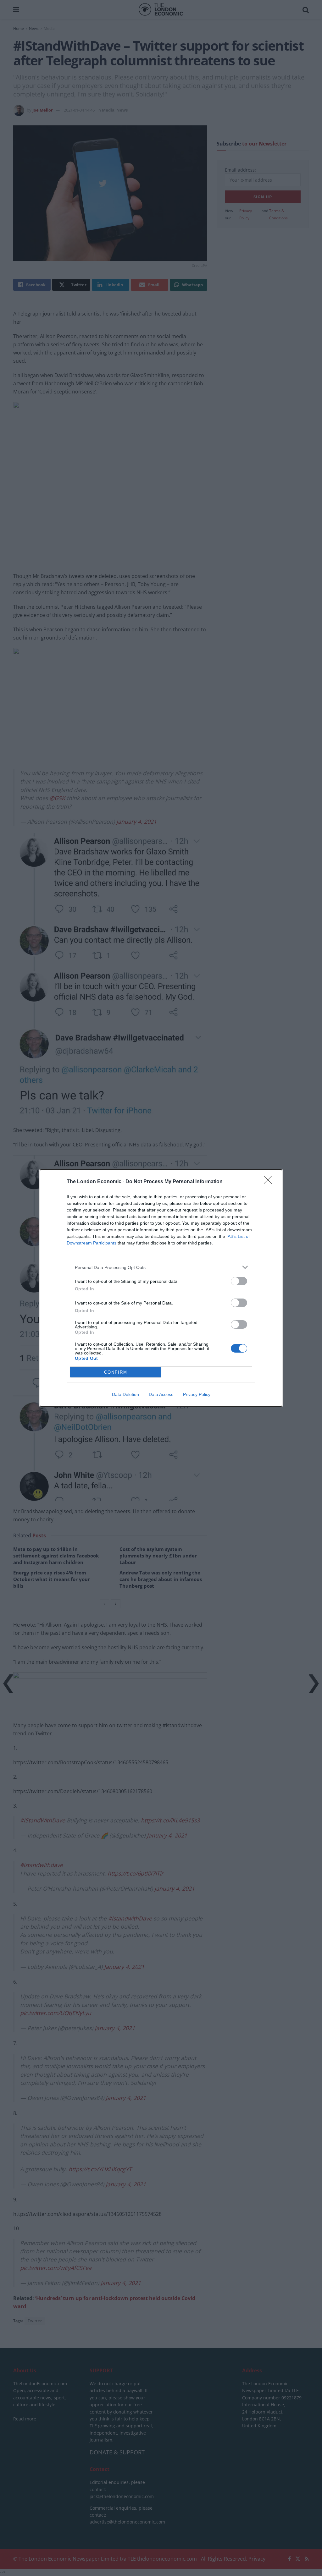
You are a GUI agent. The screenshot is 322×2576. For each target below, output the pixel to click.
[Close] (270, 1182)
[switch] (239, 1281)
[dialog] (161, 1288)
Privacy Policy (197, 1394)
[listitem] (161, 1267)
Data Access (161, 1394)
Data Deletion (125, 1394)
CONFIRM (116, 1372)
